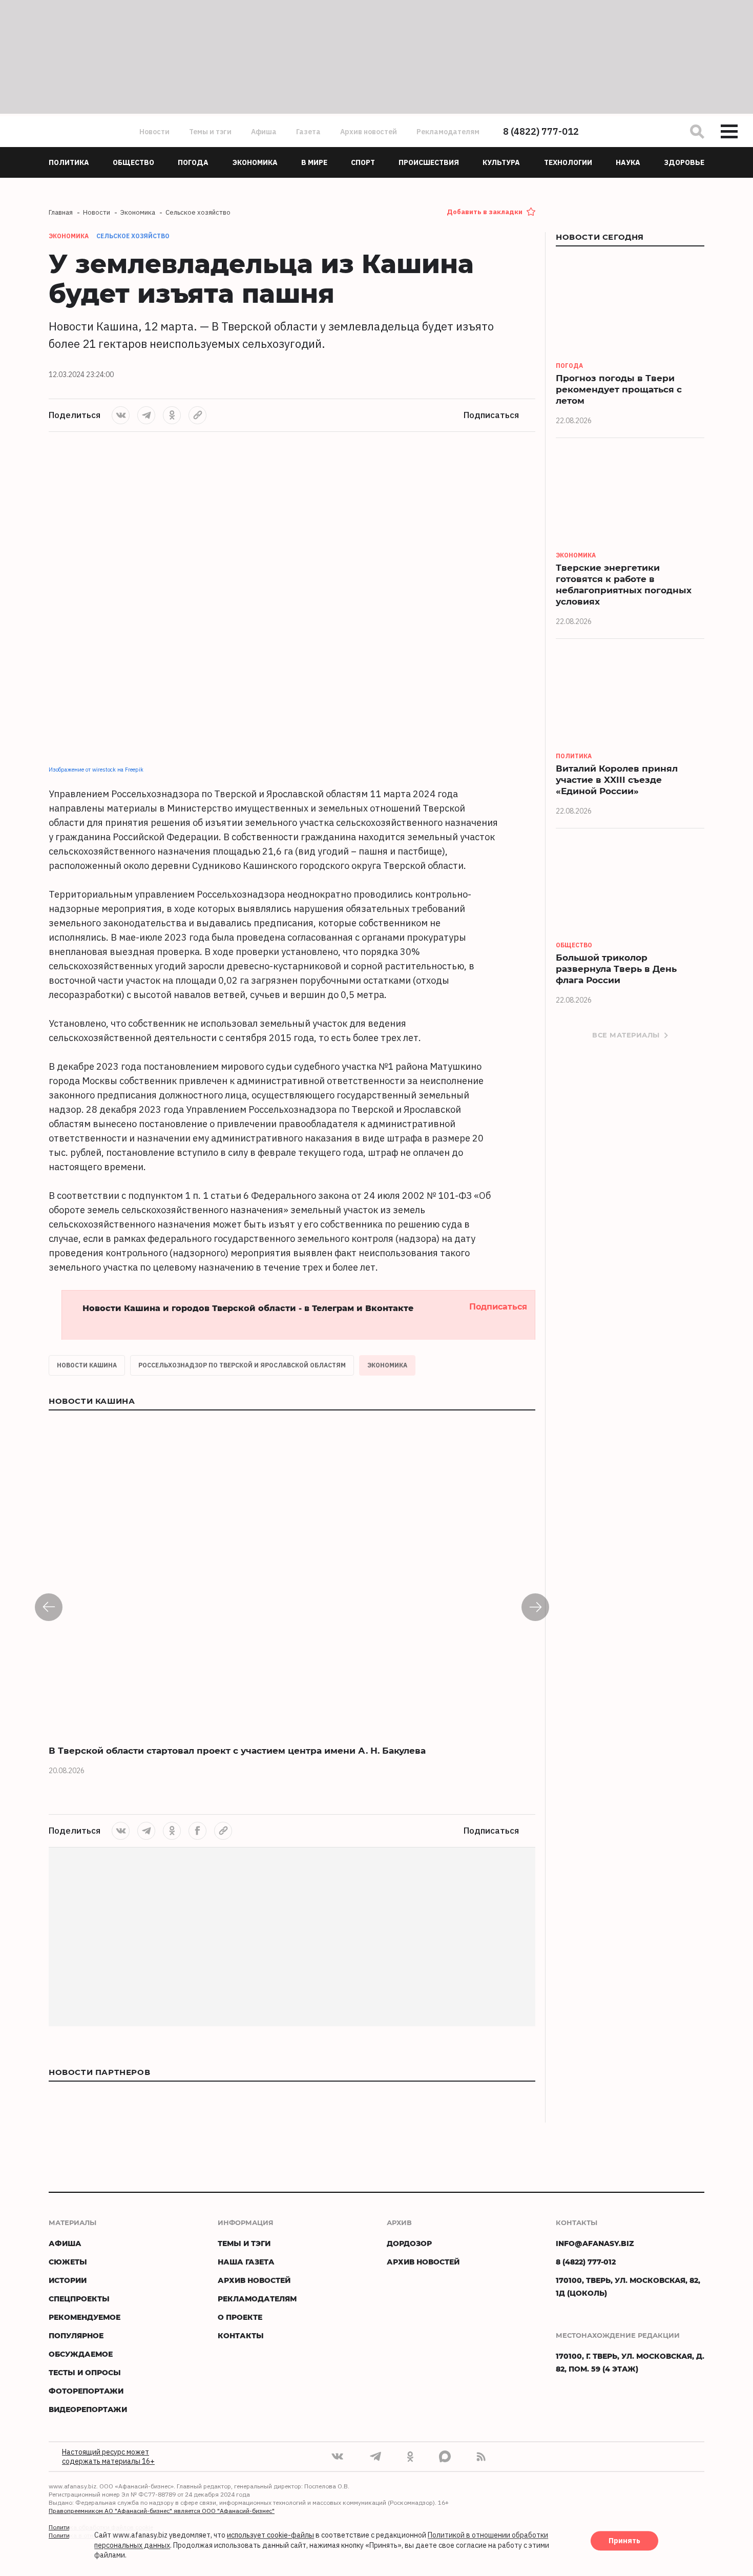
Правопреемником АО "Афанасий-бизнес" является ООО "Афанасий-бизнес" (162, 2511)
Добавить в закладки (485, 212)
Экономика (387, 1365)
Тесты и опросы (85, 2372)
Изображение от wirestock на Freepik (96, 770)
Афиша (264, 132)
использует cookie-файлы (270, 2536)
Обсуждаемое (81, 2354)
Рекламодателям (448, 132)
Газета (308, 132)
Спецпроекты (79, 2299)
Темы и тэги (210, 132)
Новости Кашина (87, 1365)
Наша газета (246, 2262)
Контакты (241, 2335)
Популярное (76, 2335)
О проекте (240, 2317)
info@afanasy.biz (595, 2243)
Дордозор (409, 2243)
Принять (624, 2541)
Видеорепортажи (88, 2409)
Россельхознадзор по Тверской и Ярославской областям (242, 1365)
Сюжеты (68, 2262)
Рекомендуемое (85, 2317)
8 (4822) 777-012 (541, 131)
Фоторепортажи (86, 2391)
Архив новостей (369, 132)
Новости (154, 132)
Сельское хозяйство (133, 236)
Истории (68, 2280)
